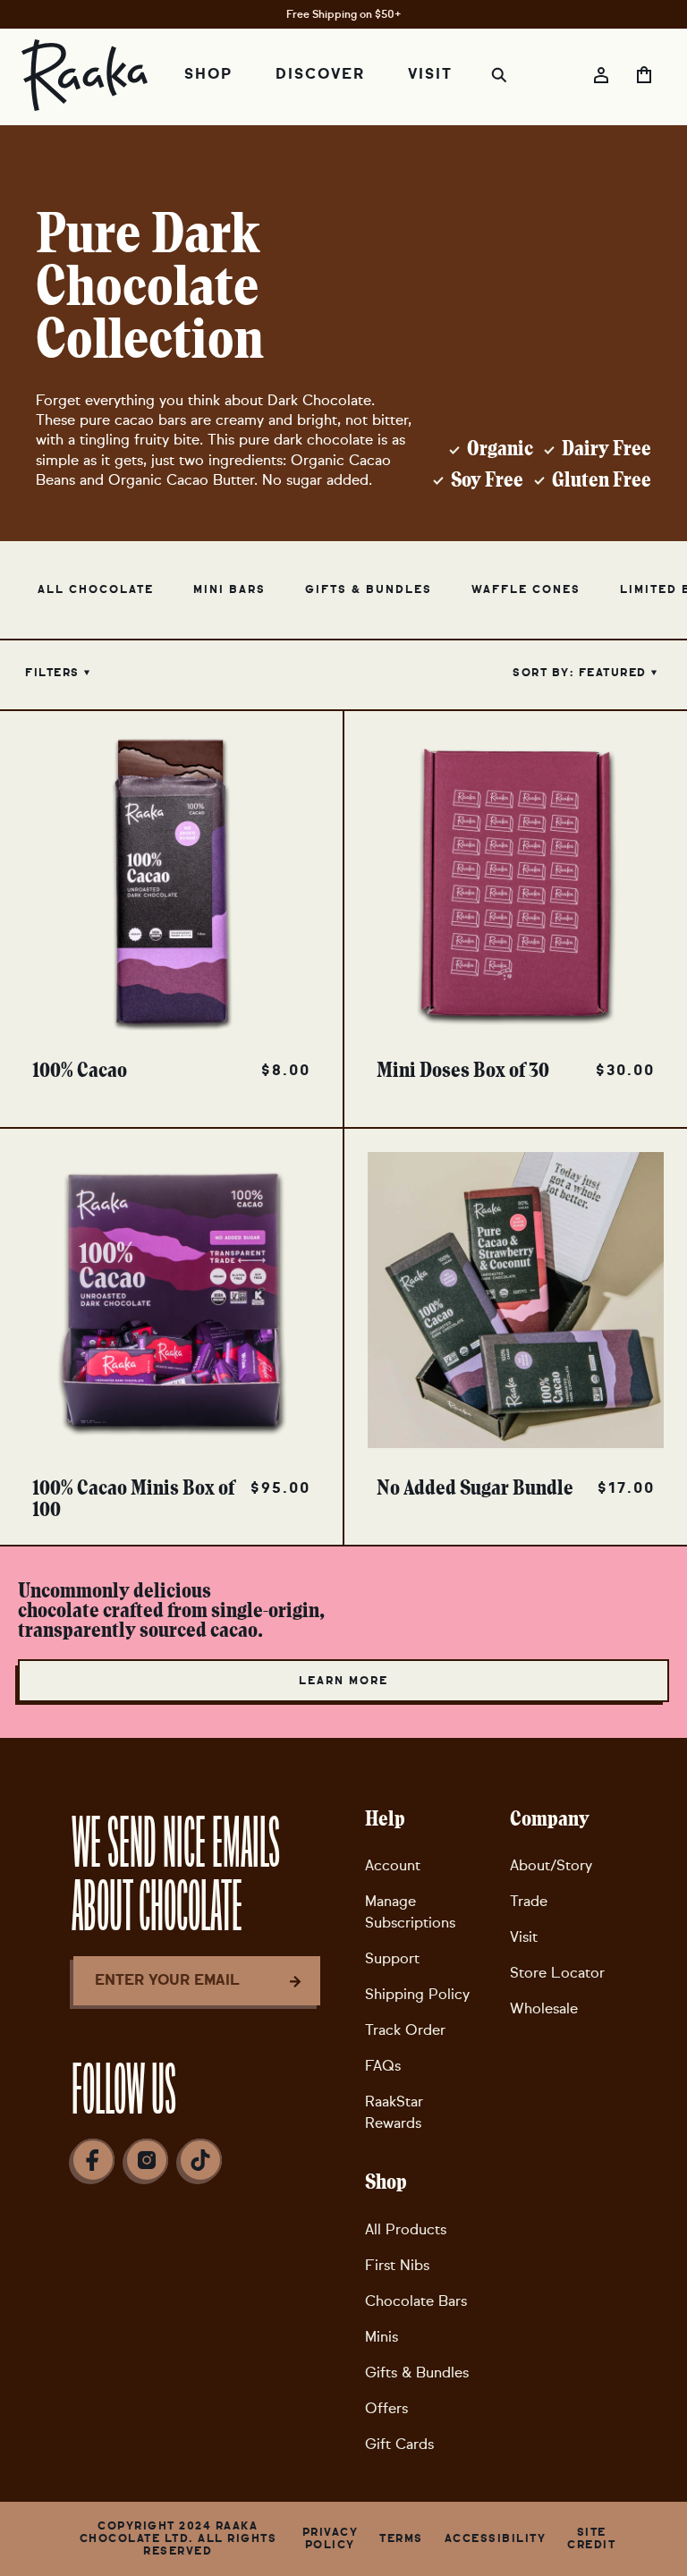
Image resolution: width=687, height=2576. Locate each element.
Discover (320, 74)
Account (393, 1865)
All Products (406, 2229)
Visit (524, 1937)
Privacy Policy (331, 2538)
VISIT (430, 74)
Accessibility (496, 2538)
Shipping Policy (417, 1994)
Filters (52, 673)
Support (392, 1958)
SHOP (208, 74)
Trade (529, 1901)
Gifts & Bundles (369, 589)
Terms (401, 2538)
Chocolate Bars (416, 2301)
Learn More (343, 1681)
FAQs (383, 2066)
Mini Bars (229, 589)
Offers (386, 2408)
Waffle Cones (526, 589)
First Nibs (397, 2265)
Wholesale (544, 2008)
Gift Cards (399, 2444)
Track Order (405, 2030)
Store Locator (557, 1973)
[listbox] (585, 673)
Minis (382, 2337)
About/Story (551, 1865)
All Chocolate (96, 589)
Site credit (591, 2538)
